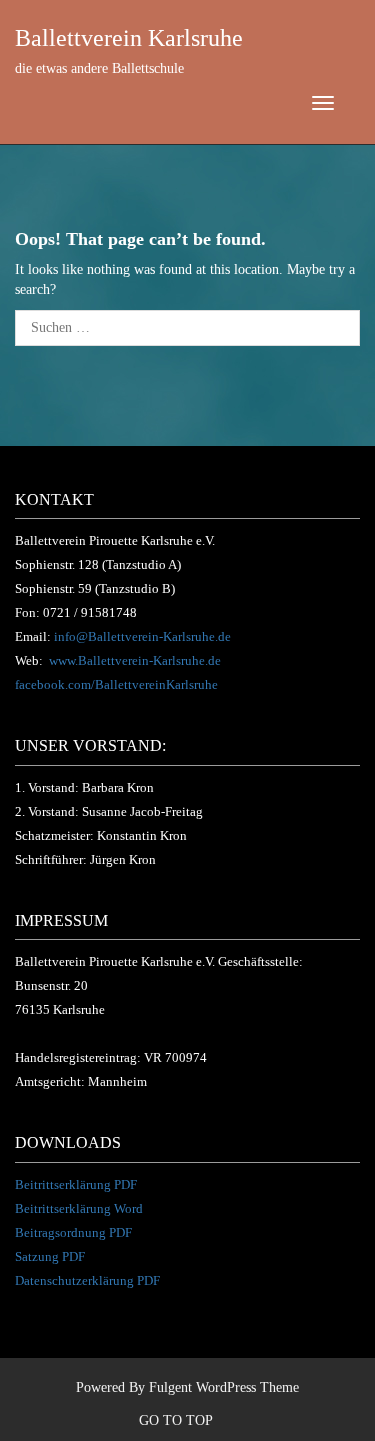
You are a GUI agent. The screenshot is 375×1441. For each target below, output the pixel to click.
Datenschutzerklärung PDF (87, 1280)
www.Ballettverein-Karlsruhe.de (135, 660)
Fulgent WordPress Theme (224, 1387)
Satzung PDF (50, 1256)
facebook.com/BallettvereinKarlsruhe (116, 684)
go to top (177, 1420)
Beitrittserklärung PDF (76, 1184)
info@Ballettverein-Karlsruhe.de (142, 636)
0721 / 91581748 (90, 612)
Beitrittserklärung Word (79, 1208)
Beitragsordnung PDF (73, 1232)
